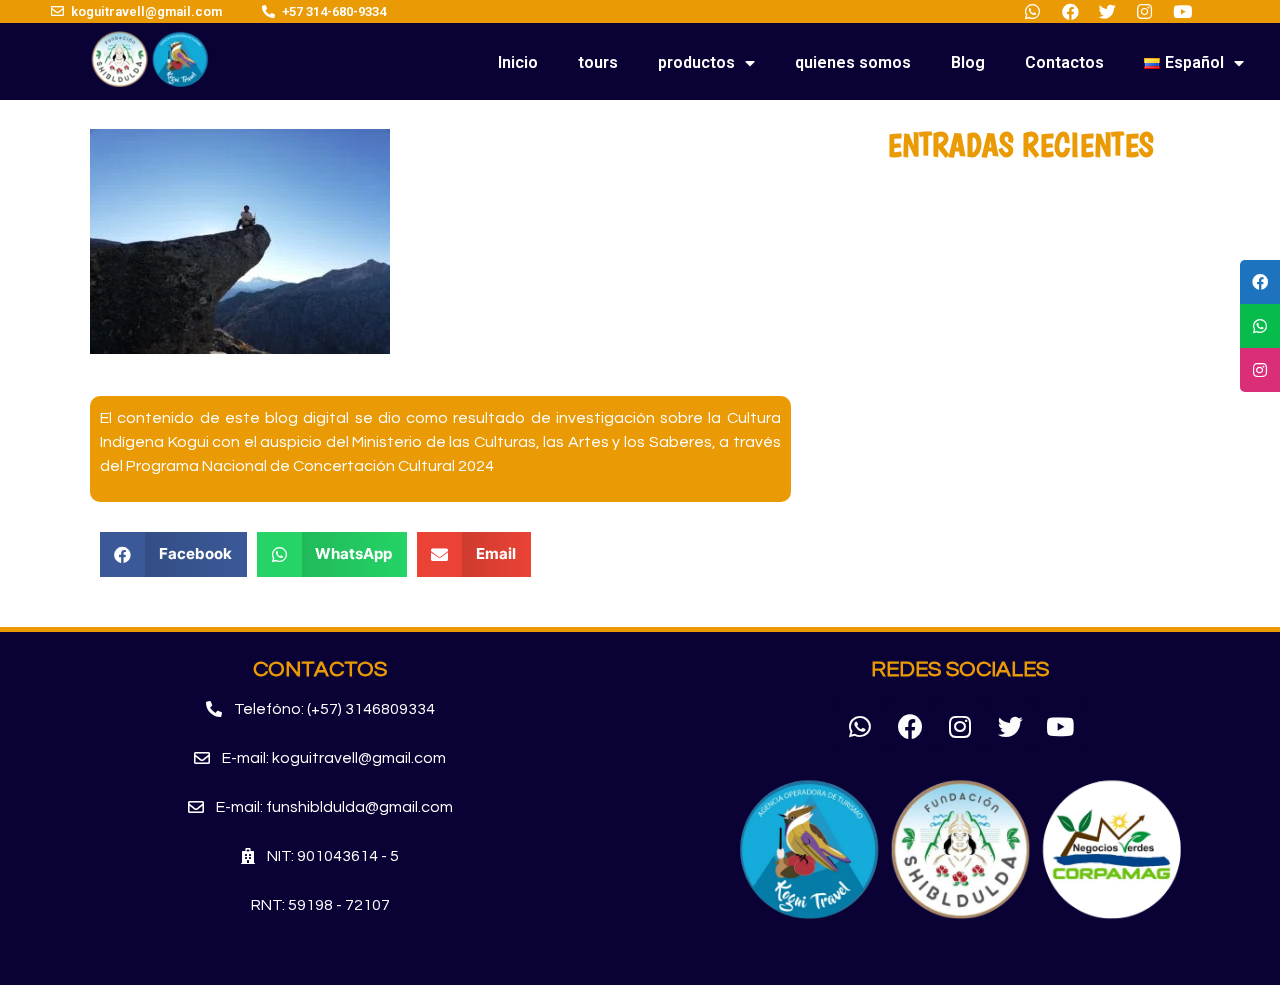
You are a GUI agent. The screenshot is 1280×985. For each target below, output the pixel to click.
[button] (320, 709)
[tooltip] (1260, 282)
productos (696, 62)
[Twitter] (1010, 726)
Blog (968, 62)
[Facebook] (910, 726)
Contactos (1064, 62)
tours (598, 62)
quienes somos (853, 62)
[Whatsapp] (860, 726)
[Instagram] (960, 726)
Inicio (518, 62)
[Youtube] (1060, 726)
